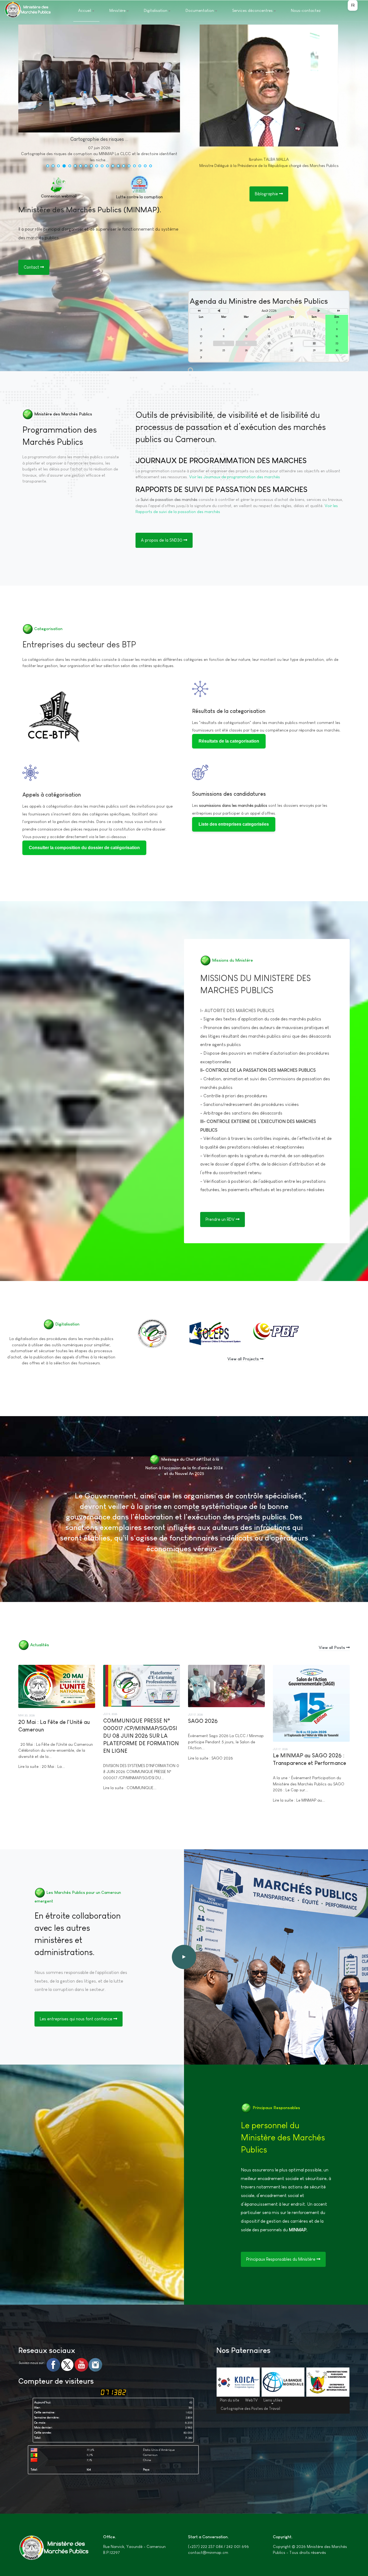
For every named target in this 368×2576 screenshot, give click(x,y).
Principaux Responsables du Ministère (281, 2259)
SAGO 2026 (203, 1721)
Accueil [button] (85, 10)
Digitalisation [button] (156, 10)
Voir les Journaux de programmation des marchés (235, 477)
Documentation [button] (200, 10)
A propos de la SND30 (162, 540)
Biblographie (267, 194)
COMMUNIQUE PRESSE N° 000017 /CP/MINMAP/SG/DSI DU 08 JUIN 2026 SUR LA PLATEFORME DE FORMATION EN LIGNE (141, 1736)
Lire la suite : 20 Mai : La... (42, 1766)
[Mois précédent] (219, 311)
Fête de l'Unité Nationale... (99, 139)
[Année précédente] (199, 311)
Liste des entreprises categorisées (234, 824)
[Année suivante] (339, 311)
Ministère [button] (117, 10)
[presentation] (24, 98)
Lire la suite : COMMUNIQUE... (130, 1788)
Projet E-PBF (271, 1331)
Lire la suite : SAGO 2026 (211, 1758)
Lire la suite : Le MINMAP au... (299, 1800)
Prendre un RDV (221, 1219)
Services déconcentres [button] (252, 10)
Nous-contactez (306, 10)
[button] (48, 166)
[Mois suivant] (319, 311)
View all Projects (244, 1359)
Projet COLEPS (212, 1331)
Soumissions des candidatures (229, 794)
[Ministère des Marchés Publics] (27, 10)
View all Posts (332, 1647)
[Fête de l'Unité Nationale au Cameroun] (64, 78)
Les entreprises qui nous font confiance (77, 2019)
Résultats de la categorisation (229, 711)
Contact (32, 267)
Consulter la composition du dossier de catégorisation (84, 848)
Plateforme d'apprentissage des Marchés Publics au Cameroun (153, 1346)
